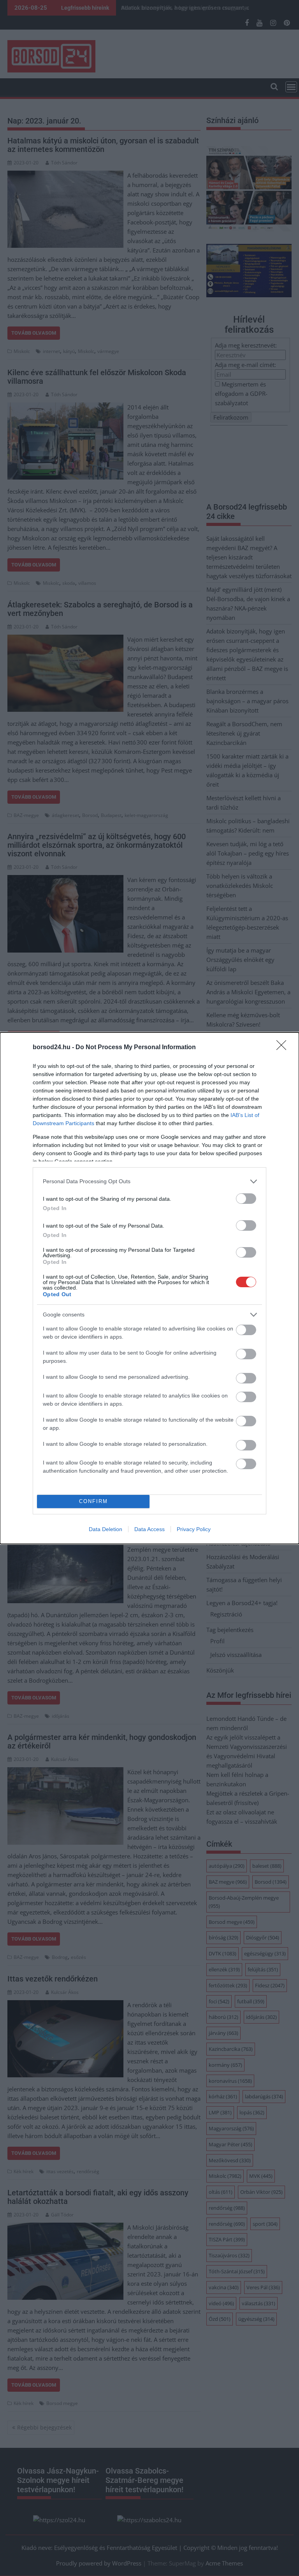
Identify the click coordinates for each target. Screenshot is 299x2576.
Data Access (149, 1529)
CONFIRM (93, 1501)
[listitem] (149, 1181)
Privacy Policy (194, 1529)
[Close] (284, 1048)
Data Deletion (106, 1529)
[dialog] (149, 1288)
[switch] (246, 1199)
